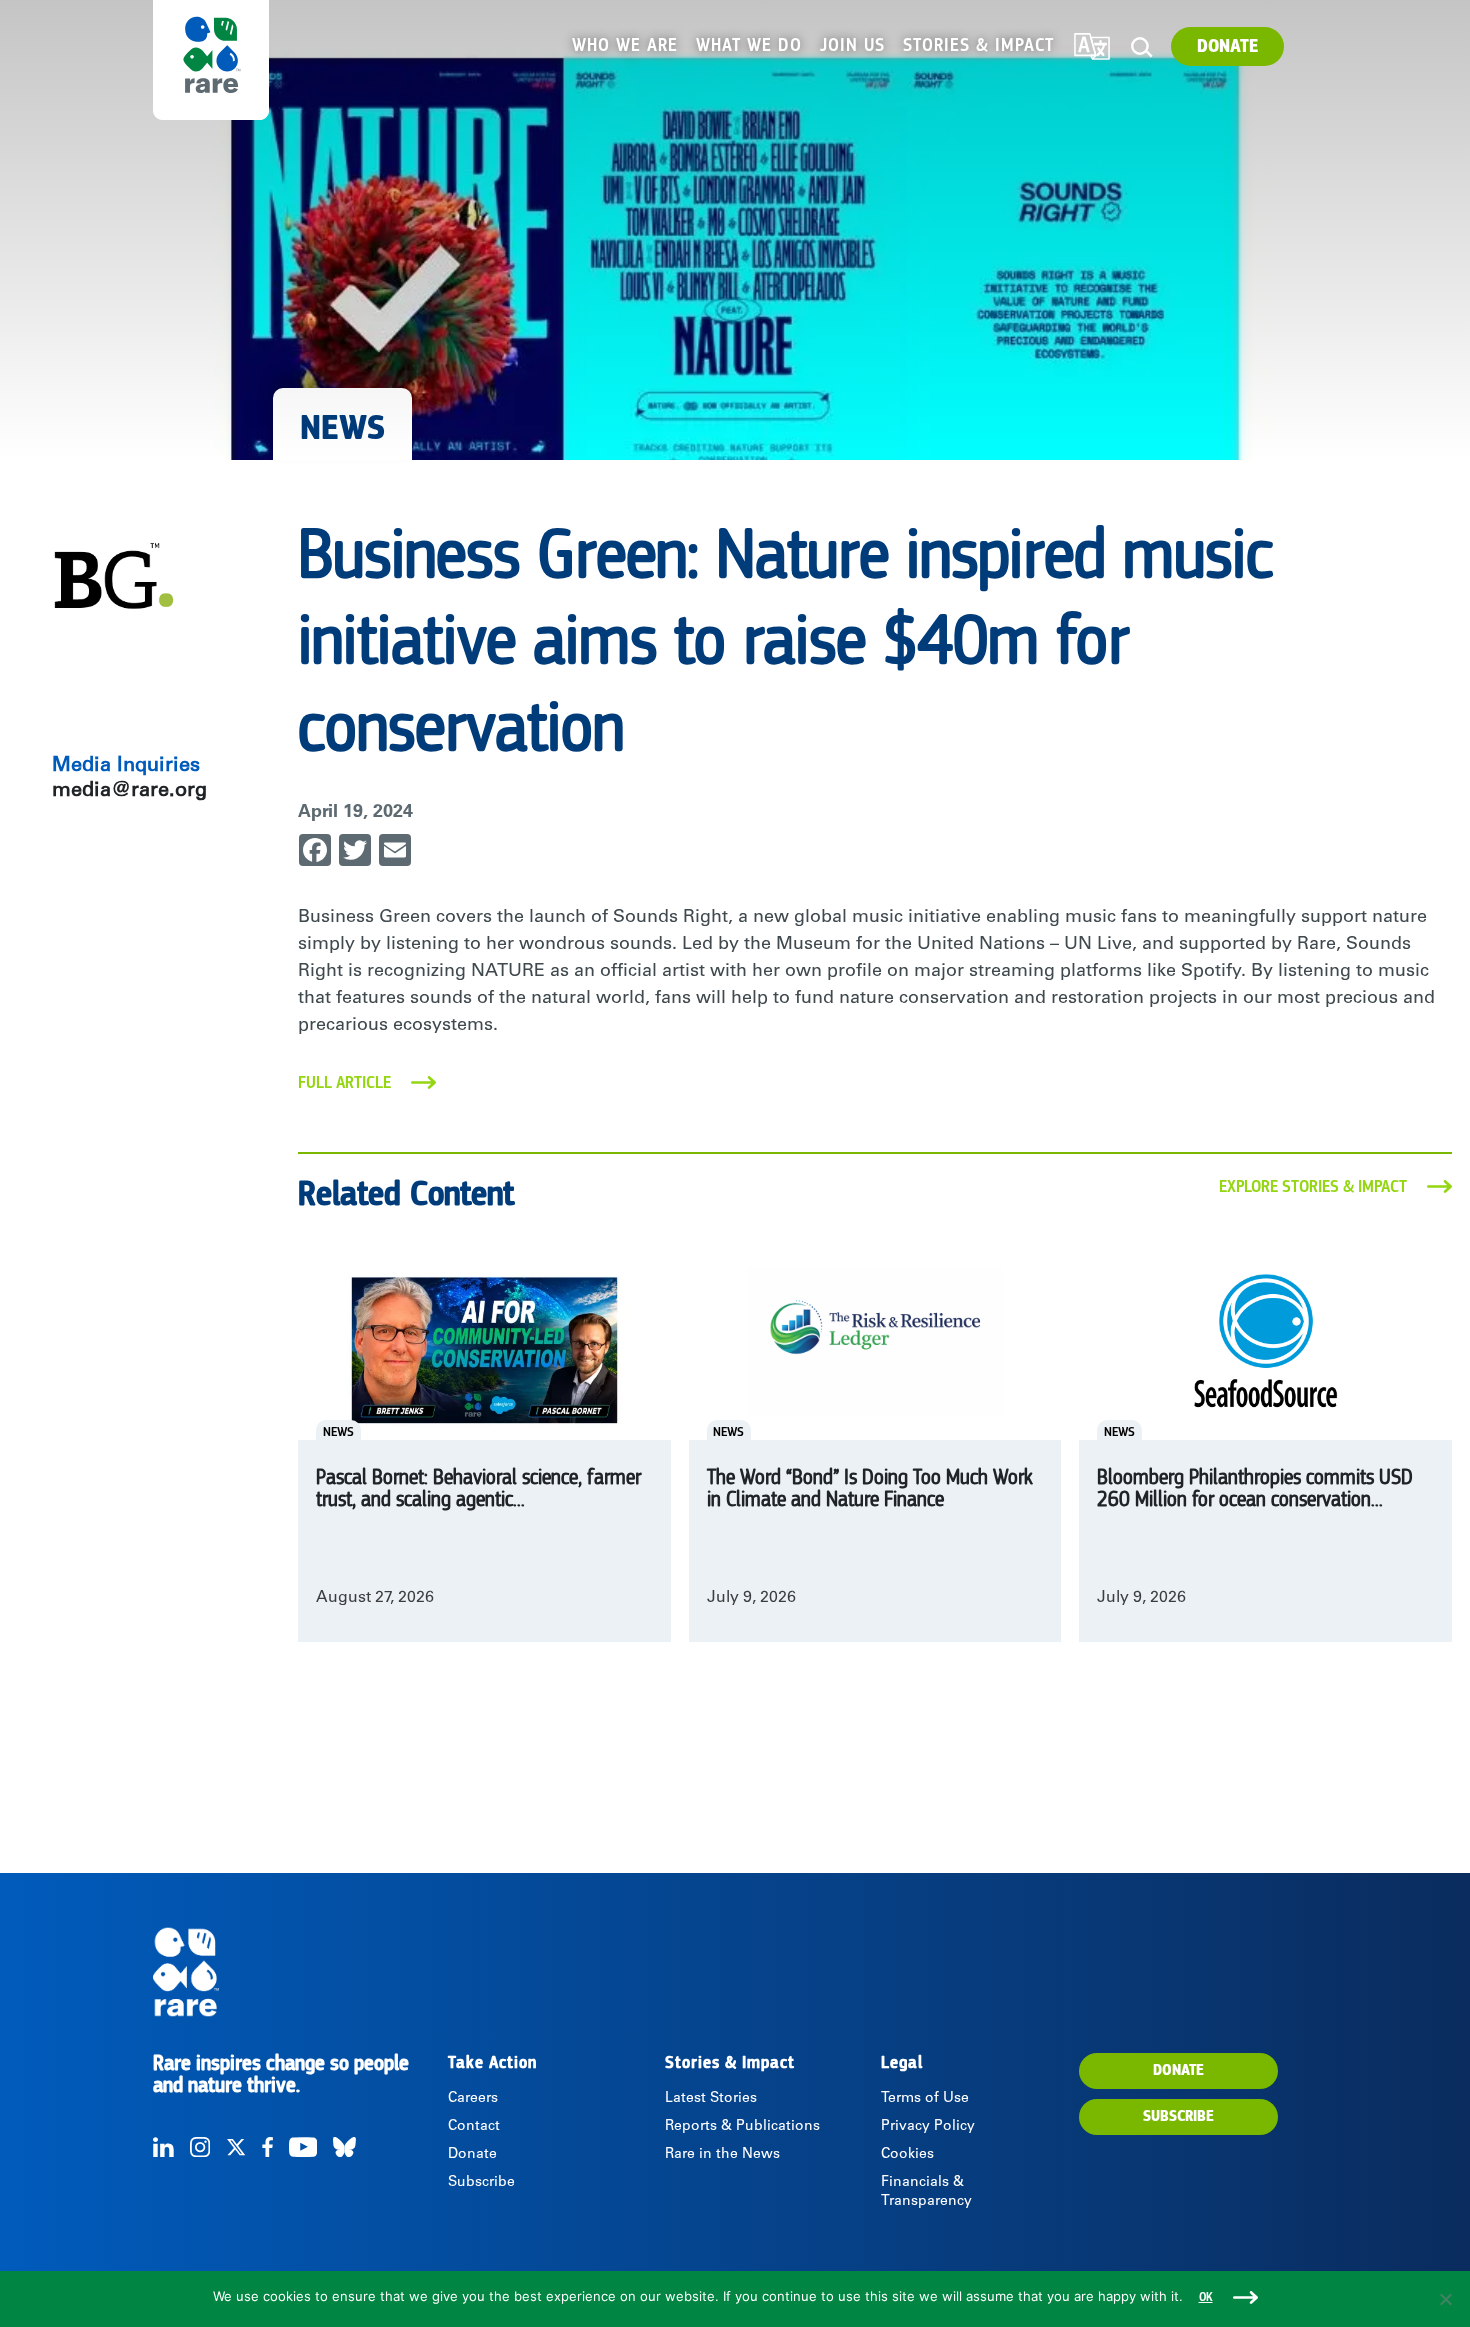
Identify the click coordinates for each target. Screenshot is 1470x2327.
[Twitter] (236, 2147)
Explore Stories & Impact (1313, 1187)
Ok (1206, 2297)
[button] (1141, 47)
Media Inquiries (126, 767)
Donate (1227, 46)
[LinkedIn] (163, 2147)
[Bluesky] (344, 2147)
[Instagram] (200, 2147)
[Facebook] (267, 2147)
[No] (1445, 2299)
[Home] (298, 1972)
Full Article (344, 1083)
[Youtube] (303, 2147)
